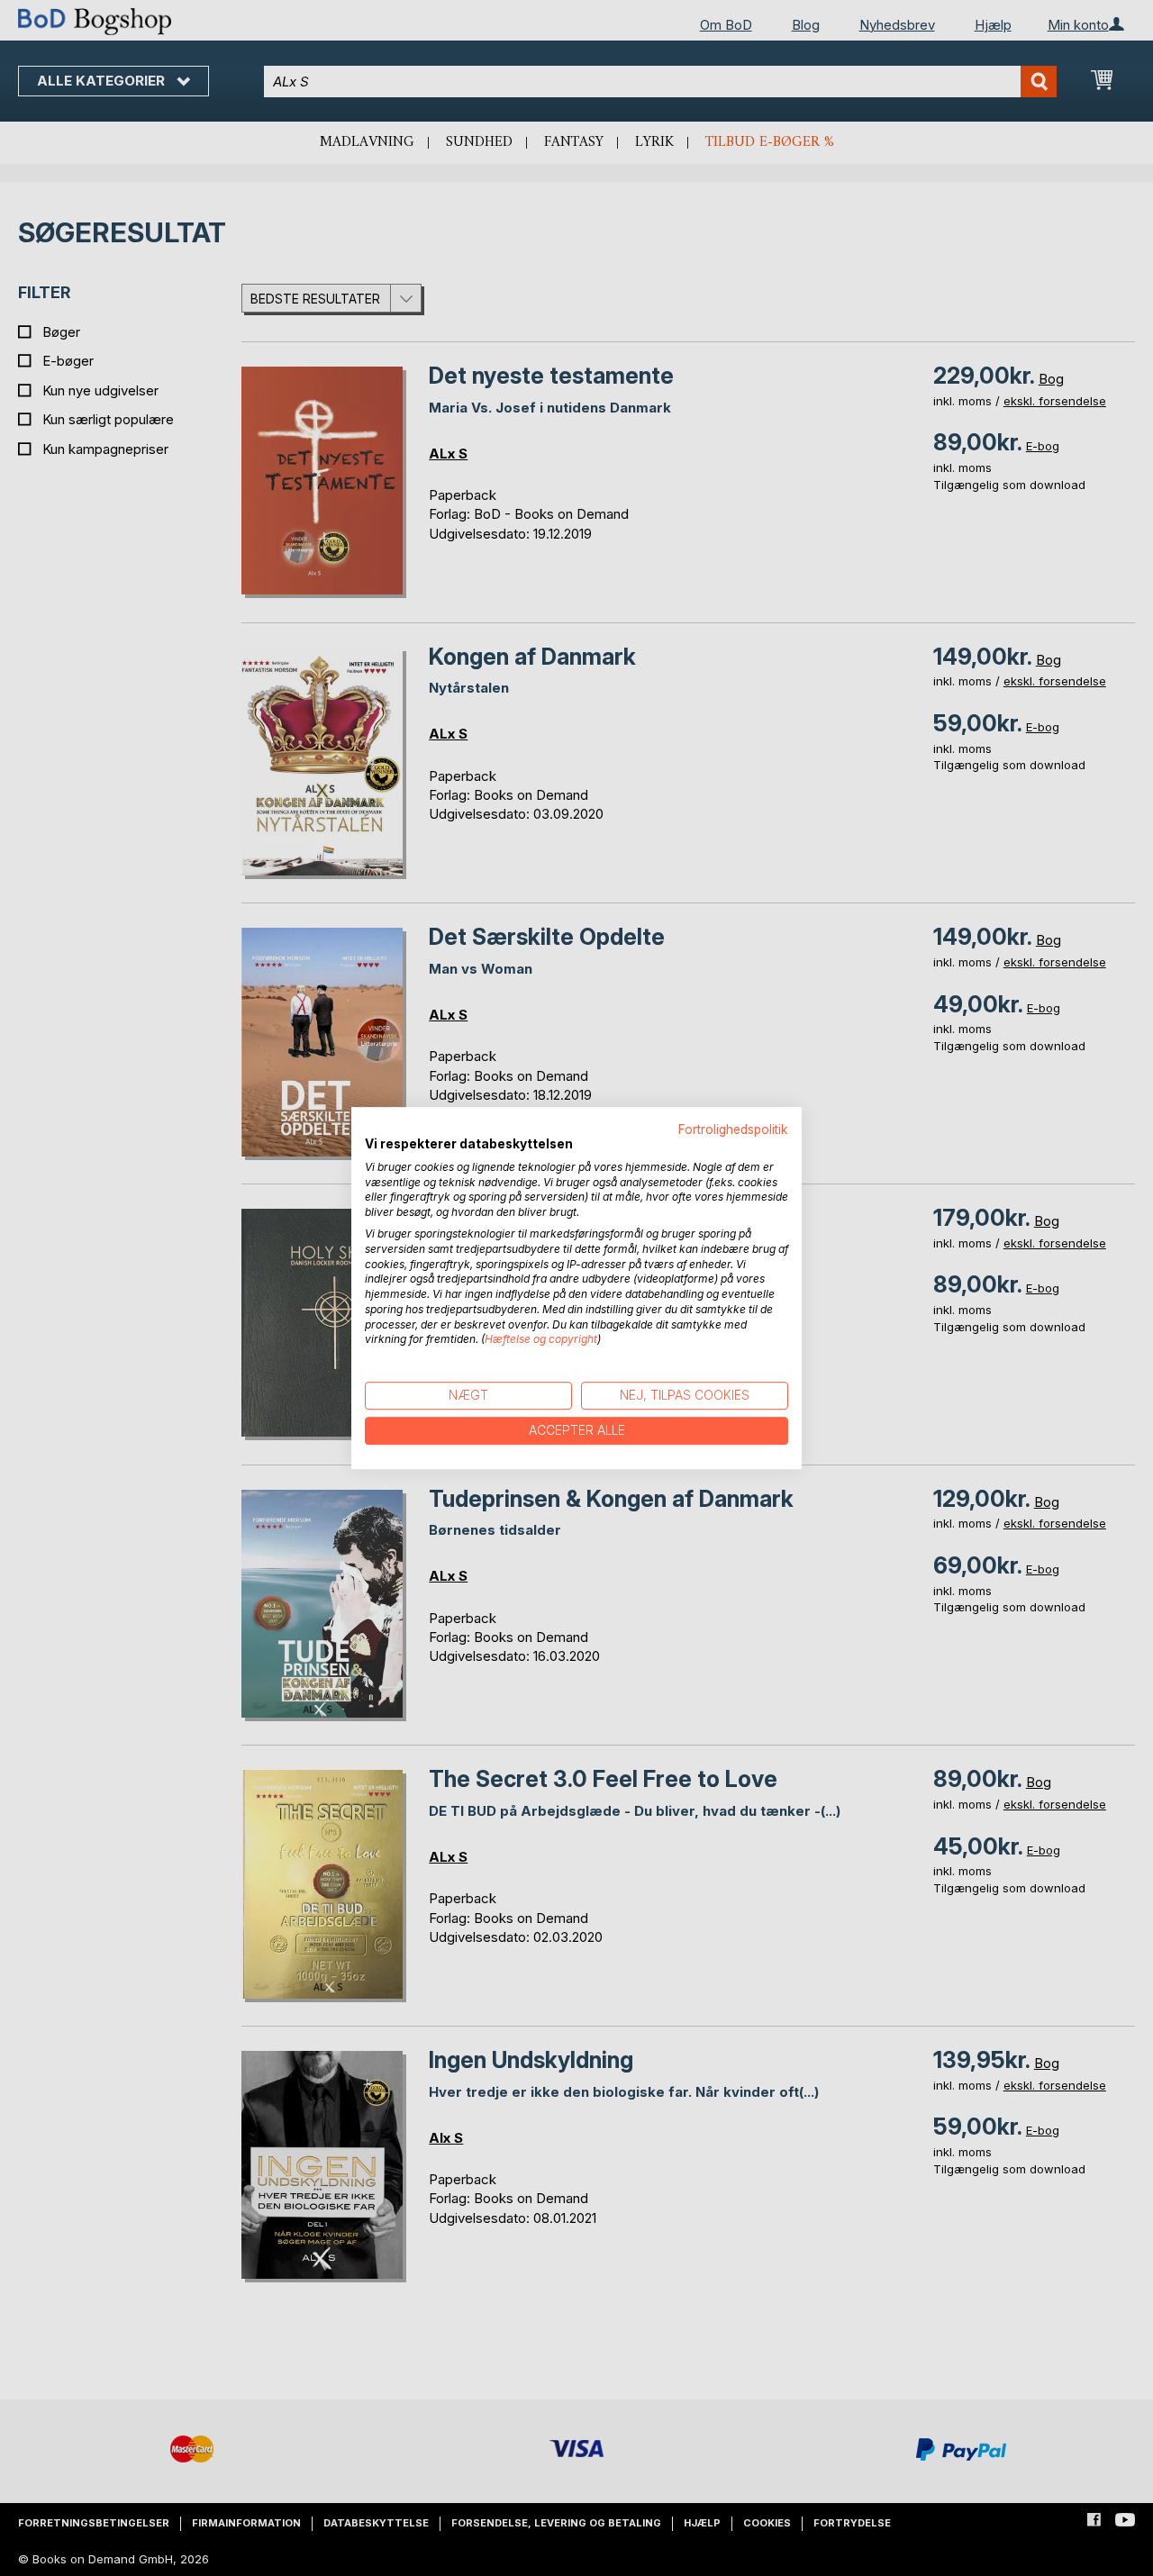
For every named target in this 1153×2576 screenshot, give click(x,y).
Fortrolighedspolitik (733, 1129)
